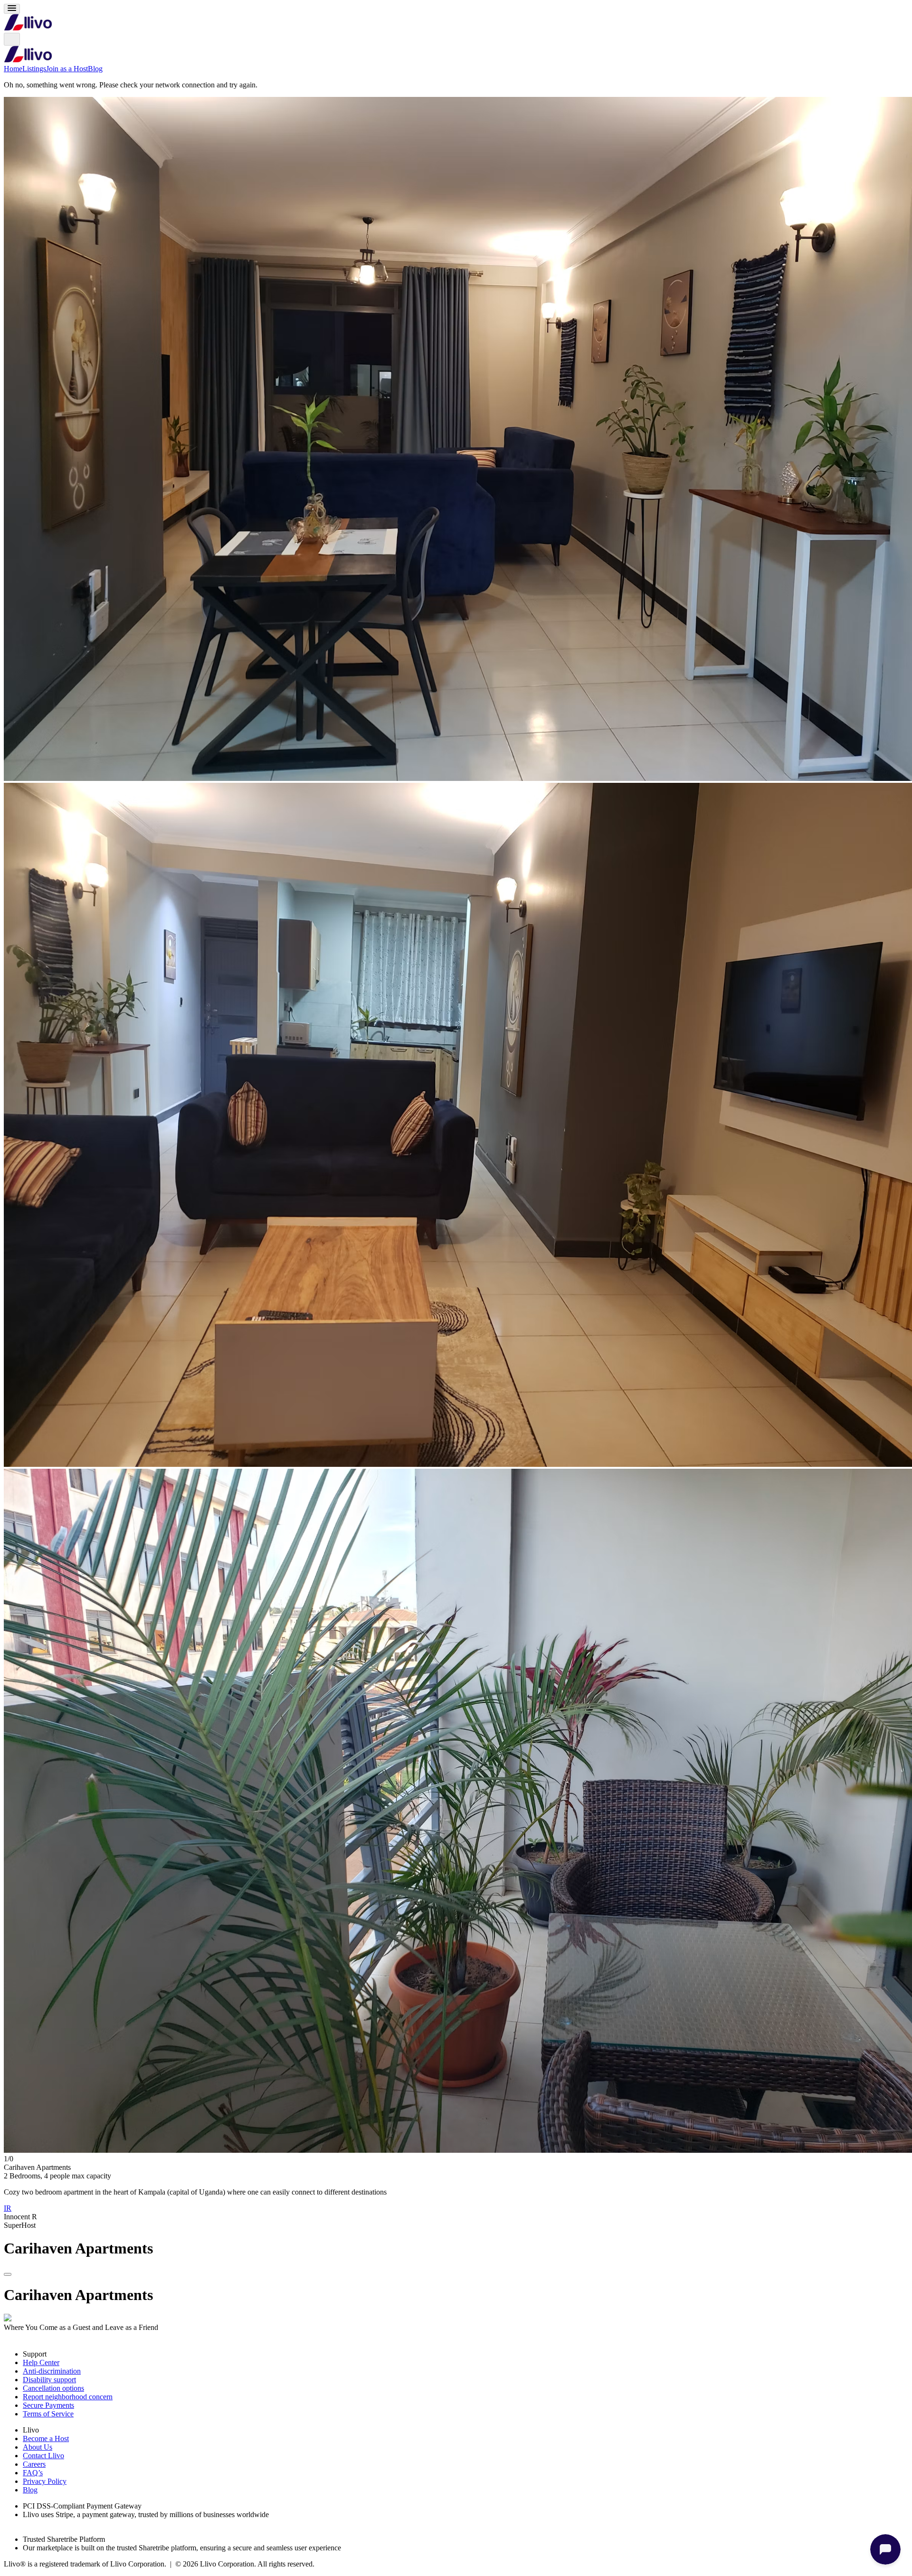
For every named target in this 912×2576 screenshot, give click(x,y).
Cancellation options (53, 2388)
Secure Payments (48, 2405)
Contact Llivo (43, 2456)
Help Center (41, 2362)
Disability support (49, 2380)
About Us (38, 2447)
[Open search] (12, 39)
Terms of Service (48, 2414)
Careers (34, 2464)
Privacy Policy (45, 2481)
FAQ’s (33, 2473)
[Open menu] (12, 9)
